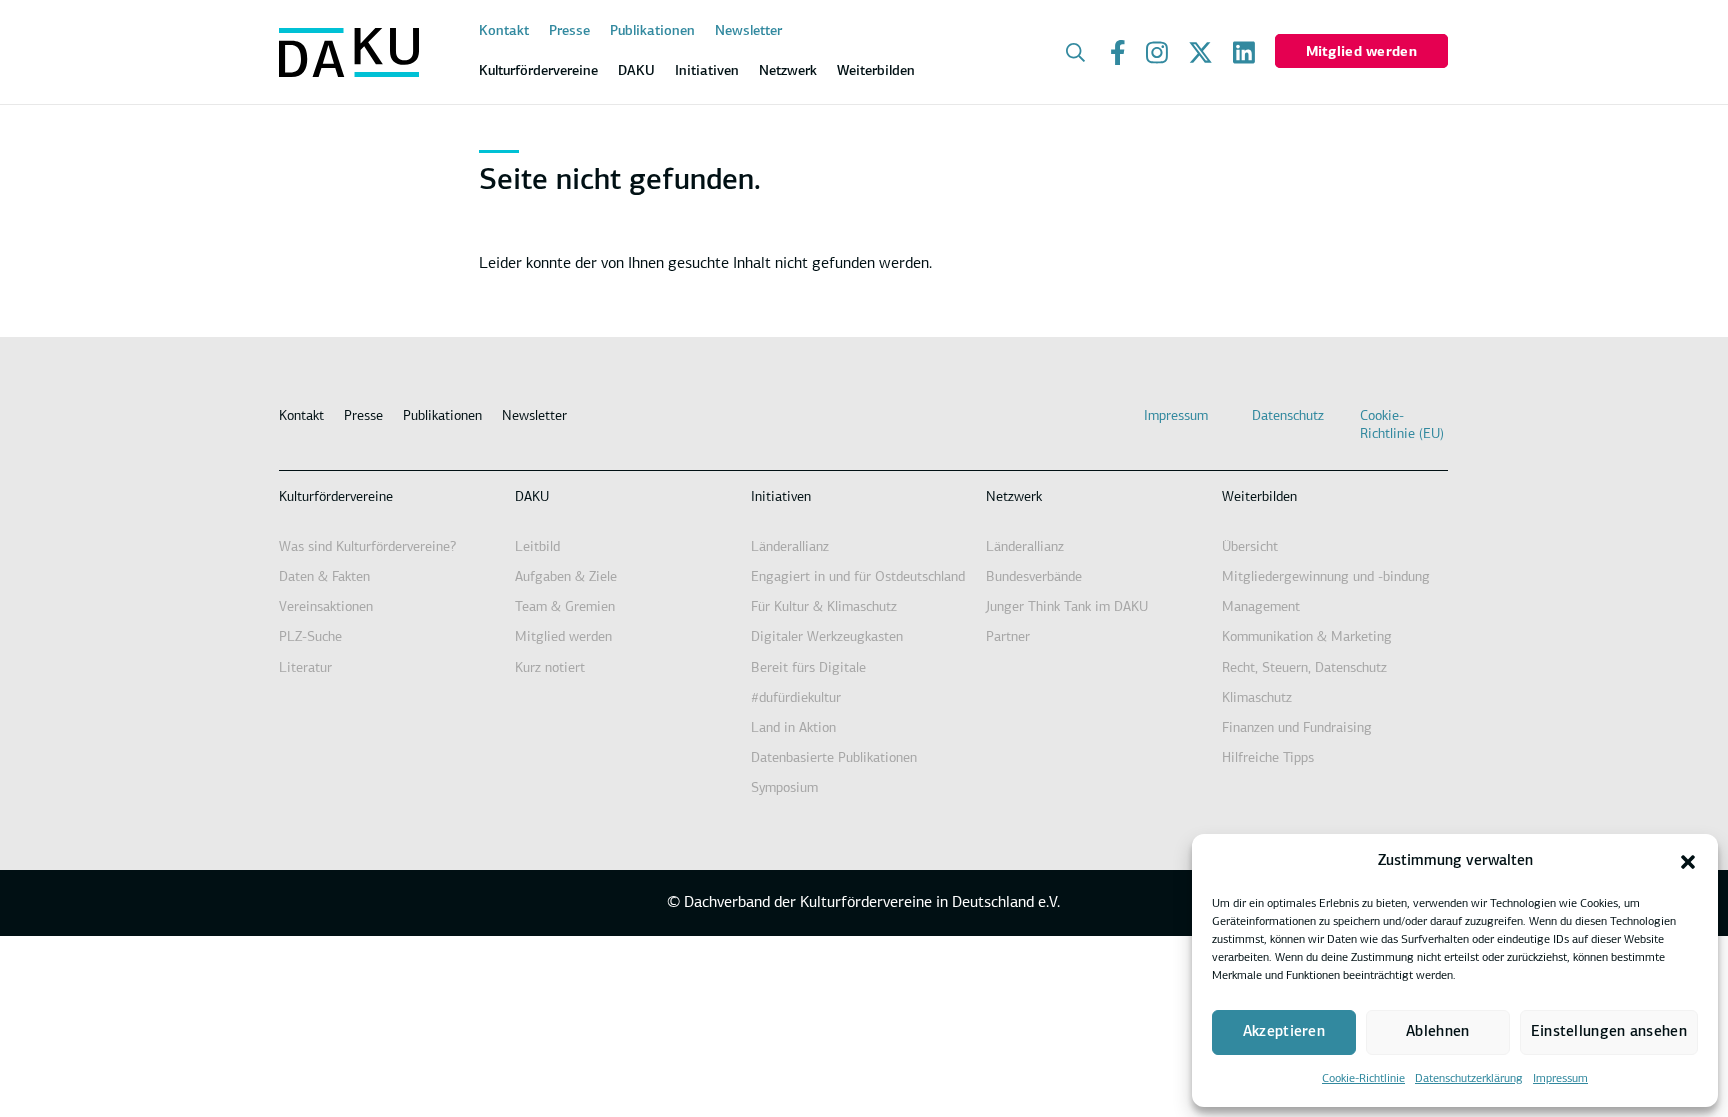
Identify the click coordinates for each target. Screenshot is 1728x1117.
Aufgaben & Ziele (566, 577)
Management (1261, 607)
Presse (569, 31)
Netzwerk (1014, 497)
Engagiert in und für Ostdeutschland (858, 577)
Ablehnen (1437, 1032)
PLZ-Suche (310, 637)
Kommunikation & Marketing (1307, 637)
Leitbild (537, 547)
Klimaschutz (1257, 698)
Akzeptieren (1284, 1032)
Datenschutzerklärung (1469, 1079)
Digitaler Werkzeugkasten (827, 637)
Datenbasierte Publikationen (834, 758)
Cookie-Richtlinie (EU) (1402, 425)
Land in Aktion (793, 728)
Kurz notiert (550, 668)
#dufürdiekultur (796, 698)
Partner (1008, 637)
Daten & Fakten (324, 577)
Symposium (784, 788)
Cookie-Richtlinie (1363, 1079)
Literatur (305, 668)
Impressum (1560, 1079)
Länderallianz (790, 547)
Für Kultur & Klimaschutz (824, 607)
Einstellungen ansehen (1609, 1032)
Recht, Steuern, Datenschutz (1304, 668)
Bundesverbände (1034, 577)
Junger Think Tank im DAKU (1067, 607)
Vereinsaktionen (326, 607)
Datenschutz (1288, 416)
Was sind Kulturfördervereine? (367, 547)
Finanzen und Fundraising (1297, 728)
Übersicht (1250, 547)
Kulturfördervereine (336, 497)
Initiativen (781, 497)
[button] (1688, 862)
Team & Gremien (565, 607)
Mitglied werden (1361, 52)
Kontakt (504, 31)
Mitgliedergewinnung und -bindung (1326, 577)
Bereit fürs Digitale (808, 668)
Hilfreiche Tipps (1268, 758)
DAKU (532, 497)
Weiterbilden (1259, 497)
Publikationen (652, 31)
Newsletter (748, 31)
